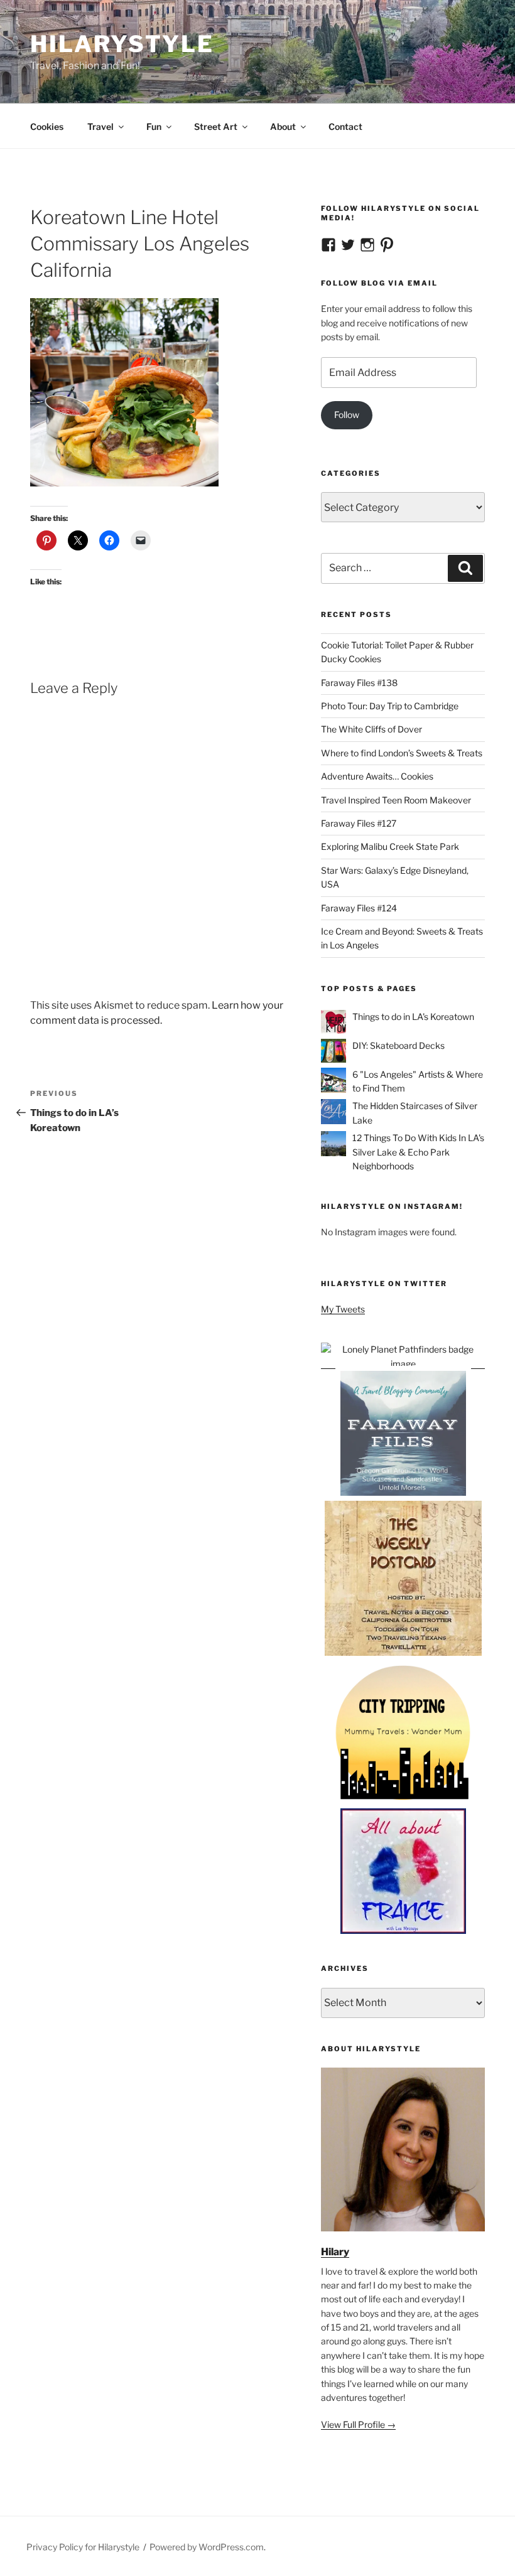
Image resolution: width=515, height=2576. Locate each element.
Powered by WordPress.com (207, 2547)
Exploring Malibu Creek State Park (390, 846)
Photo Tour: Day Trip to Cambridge (390, 706)
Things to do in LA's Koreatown (413, 1017)
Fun (154, 126)
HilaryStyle (122, 44)
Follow (347, 415)
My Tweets (343, 1309)
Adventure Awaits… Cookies (377, 776)
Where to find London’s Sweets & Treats (402, 753)
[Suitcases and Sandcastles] (403, 1493)
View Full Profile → (358, 2424)
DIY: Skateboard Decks (398, 1045)
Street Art (216, 126)
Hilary (335, 2252)
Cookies (47, 126)
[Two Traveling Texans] (403, 1654)
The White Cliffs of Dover (371, 729)
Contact (345, 126)
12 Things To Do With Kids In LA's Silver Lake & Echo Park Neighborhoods (418, 1152)
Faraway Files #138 (359, 683)
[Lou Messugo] (403, 1930)
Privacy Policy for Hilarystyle (83, 2547)
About (283, 126)
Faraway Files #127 (359, 823)
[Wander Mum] (403, 1801)
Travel (100, 126)
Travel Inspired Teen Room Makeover (396, 800)
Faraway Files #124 (359, 908)
